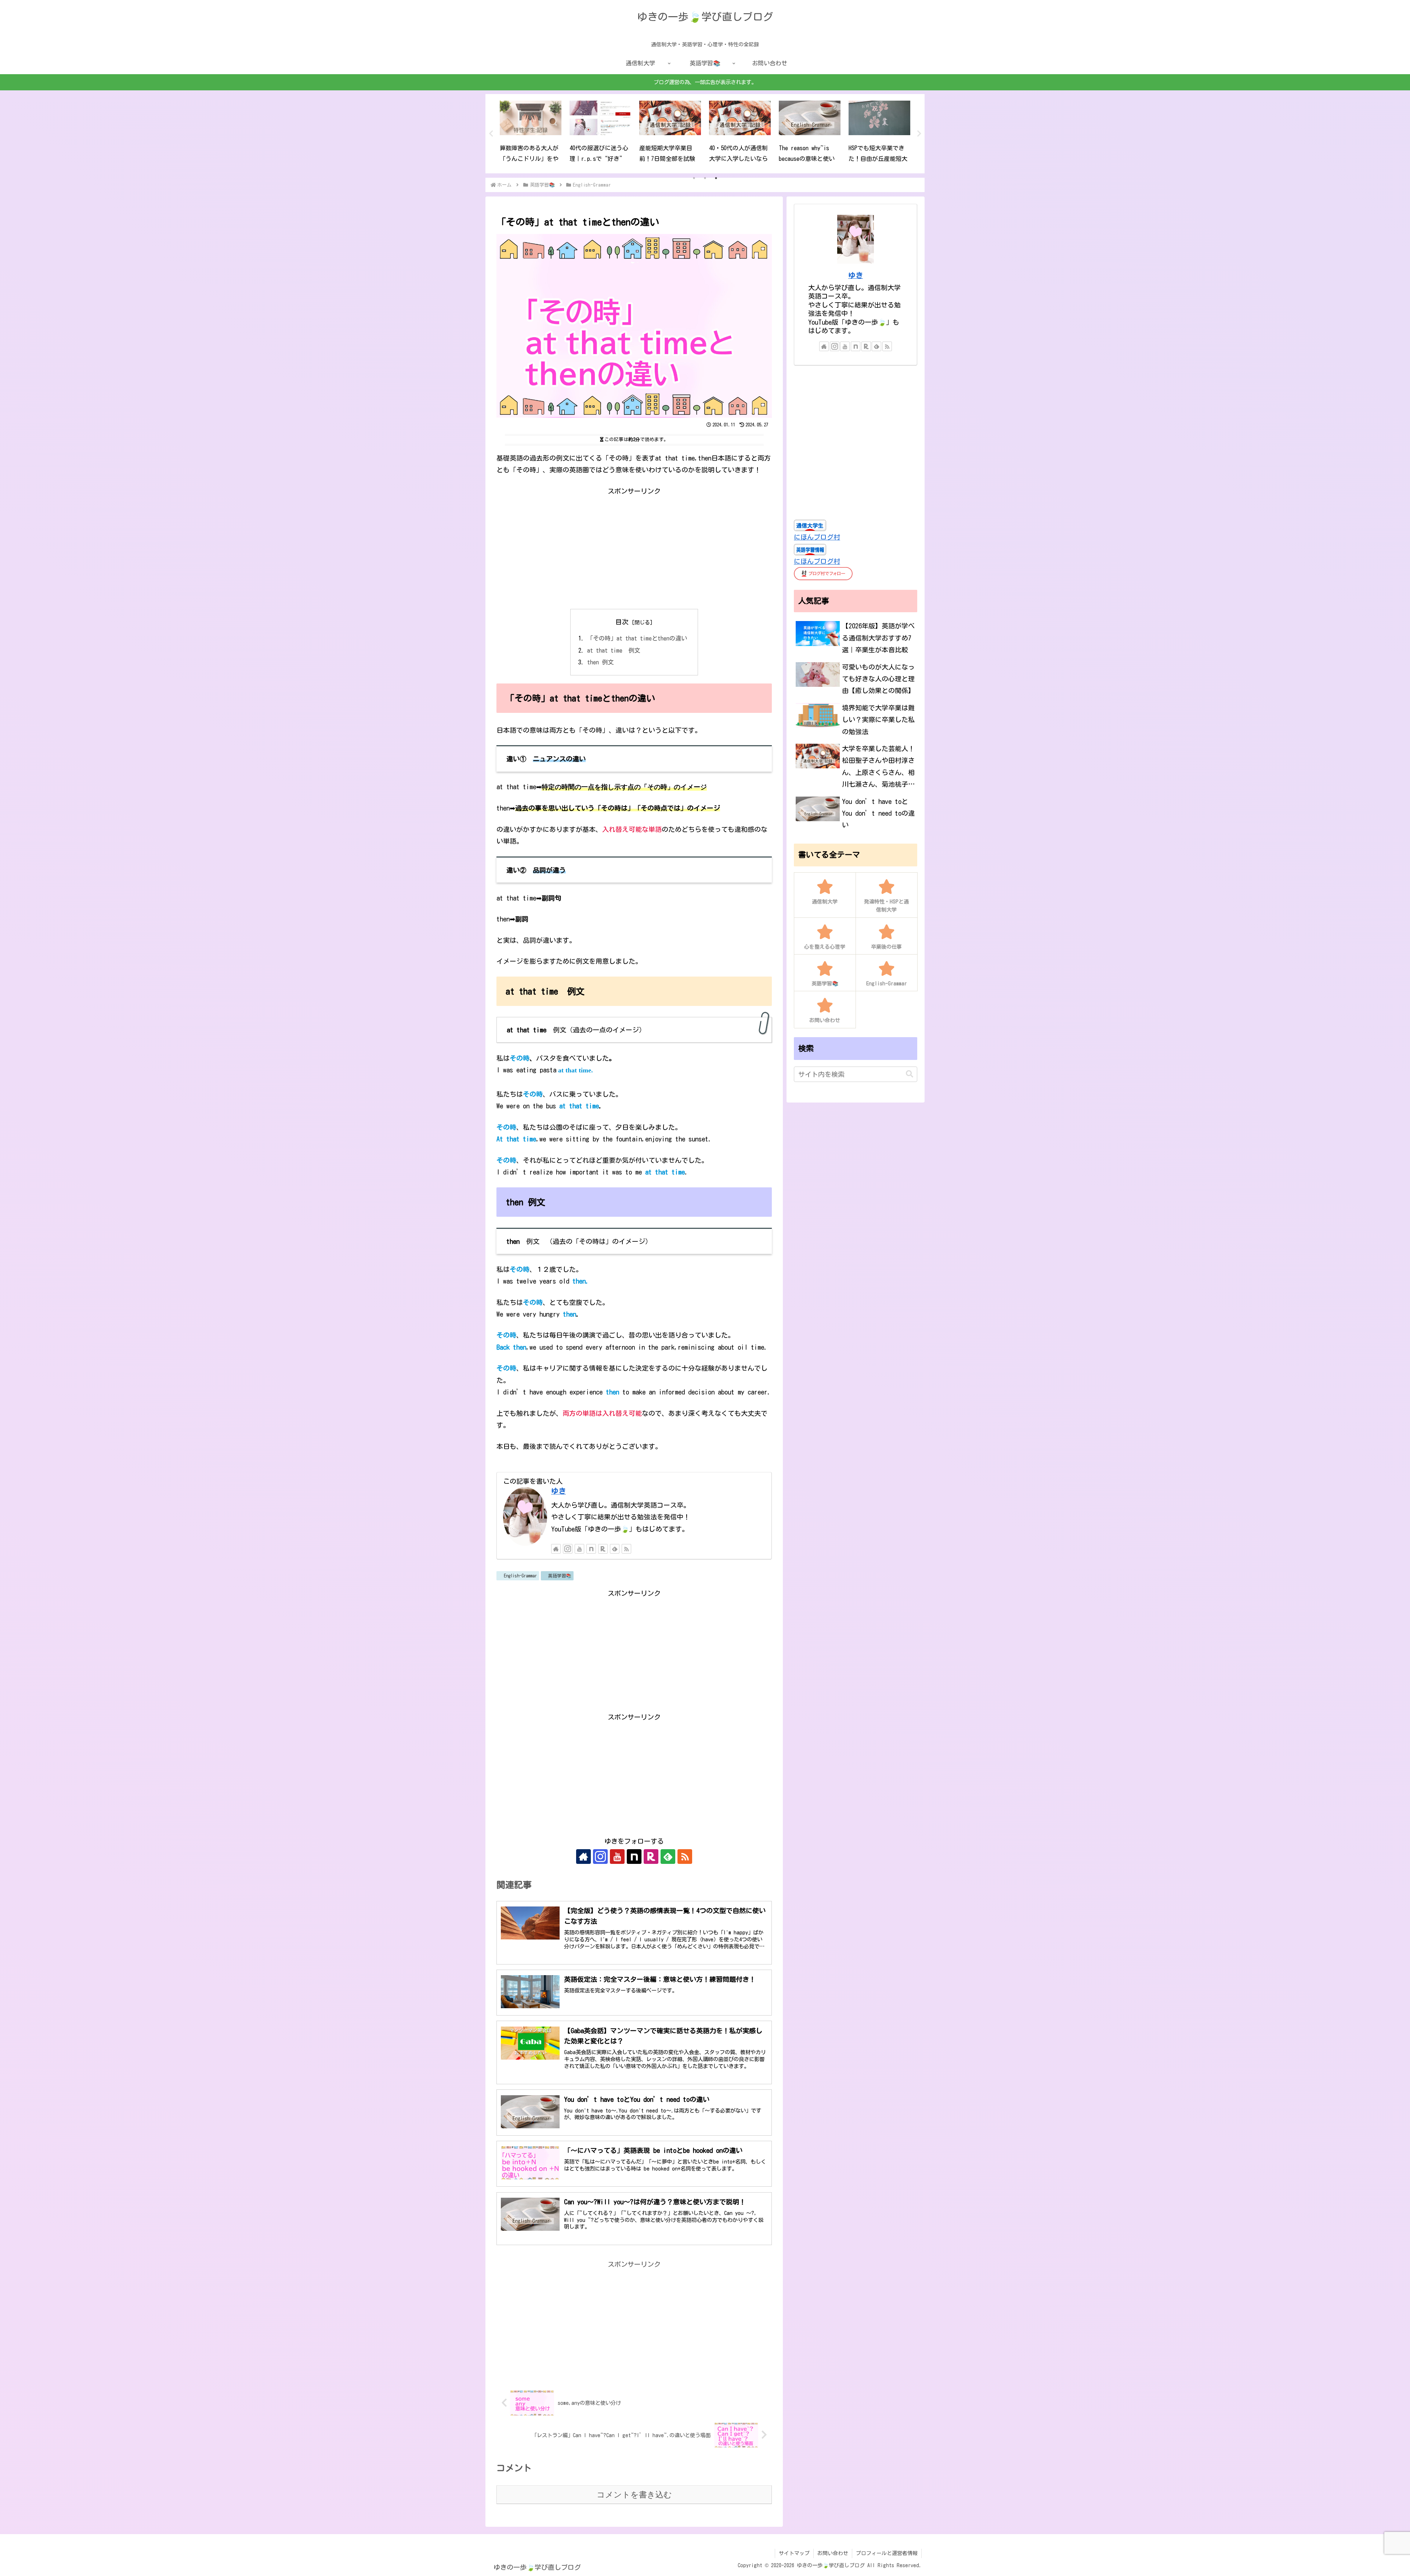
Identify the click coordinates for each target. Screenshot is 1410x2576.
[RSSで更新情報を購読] (626, 1549)
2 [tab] (705, 178)
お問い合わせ (833, 2553)
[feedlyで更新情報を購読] (615, 1549)
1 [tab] (694, 178)
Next (919, 134)
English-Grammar (520, 1576)
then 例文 (600, 662)
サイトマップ (794, 2553)
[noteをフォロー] (591, 1549)
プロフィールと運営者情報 (887, 2553)
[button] (910, 1074)
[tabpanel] (531, 133)
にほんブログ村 (817, 537)
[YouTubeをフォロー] (579, 1549)
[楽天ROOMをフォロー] (603, 1549)
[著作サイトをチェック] (556, 1549)
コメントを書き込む (634, 2495)
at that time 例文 (614, 650)
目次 (622, 622)
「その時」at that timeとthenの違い (637, 638)
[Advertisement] (634, 548)
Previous (491, 134)
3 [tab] (716, 178)
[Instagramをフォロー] (568, 1549)
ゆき (558, 1491)
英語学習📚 (560, 1576)
